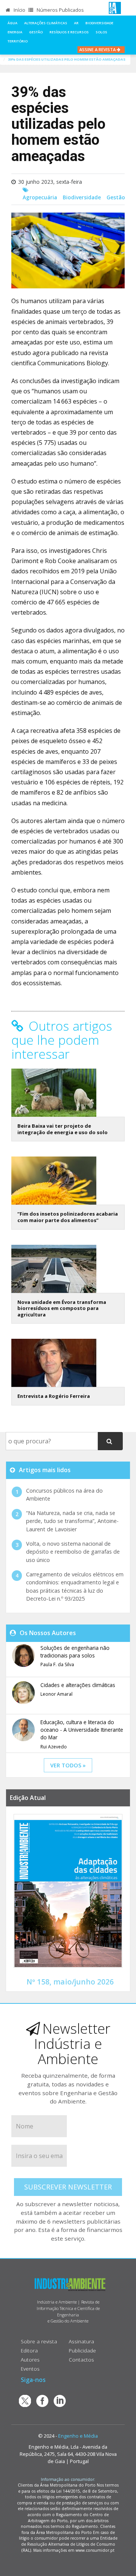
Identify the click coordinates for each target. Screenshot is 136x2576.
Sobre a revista (39, 2341)
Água (12, 23)
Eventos (30, 2369)
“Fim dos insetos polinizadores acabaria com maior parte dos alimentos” (68, 1217)
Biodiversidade (99, 23)
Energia (15, 32)
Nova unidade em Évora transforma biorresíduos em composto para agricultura (62, 1308)
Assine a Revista (98, 49)
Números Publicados (60, 10)
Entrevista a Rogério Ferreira (54, 1396)
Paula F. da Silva (57, 1664)
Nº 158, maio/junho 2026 (70, 1982)
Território (18, 41)
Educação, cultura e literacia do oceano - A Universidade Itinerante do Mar (82, 1730)
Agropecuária (40, 197)
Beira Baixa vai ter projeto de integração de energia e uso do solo (63, 1129)
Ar (76, 23)
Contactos (81, 2359)
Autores (30, 2359)
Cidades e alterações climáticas (78, 1685)
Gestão (36, 32)
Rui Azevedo (54, 1747)
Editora (29, 2350)
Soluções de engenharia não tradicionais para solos (75, 1652)
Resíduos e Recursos (69, 32)
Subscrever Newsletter (68, 2187)
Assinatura (81, 2341)
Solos (101, 32)
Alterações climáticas (46, 23)
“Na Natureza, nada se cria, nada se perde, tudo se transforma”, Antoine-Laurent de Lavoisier (72, 1521)
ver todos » (68, 1765)
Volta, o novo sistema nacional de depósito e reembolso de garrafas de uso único (73, 1552)
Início (19, 10)
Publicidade (82, 2350)
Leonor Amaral (56, 1694)
